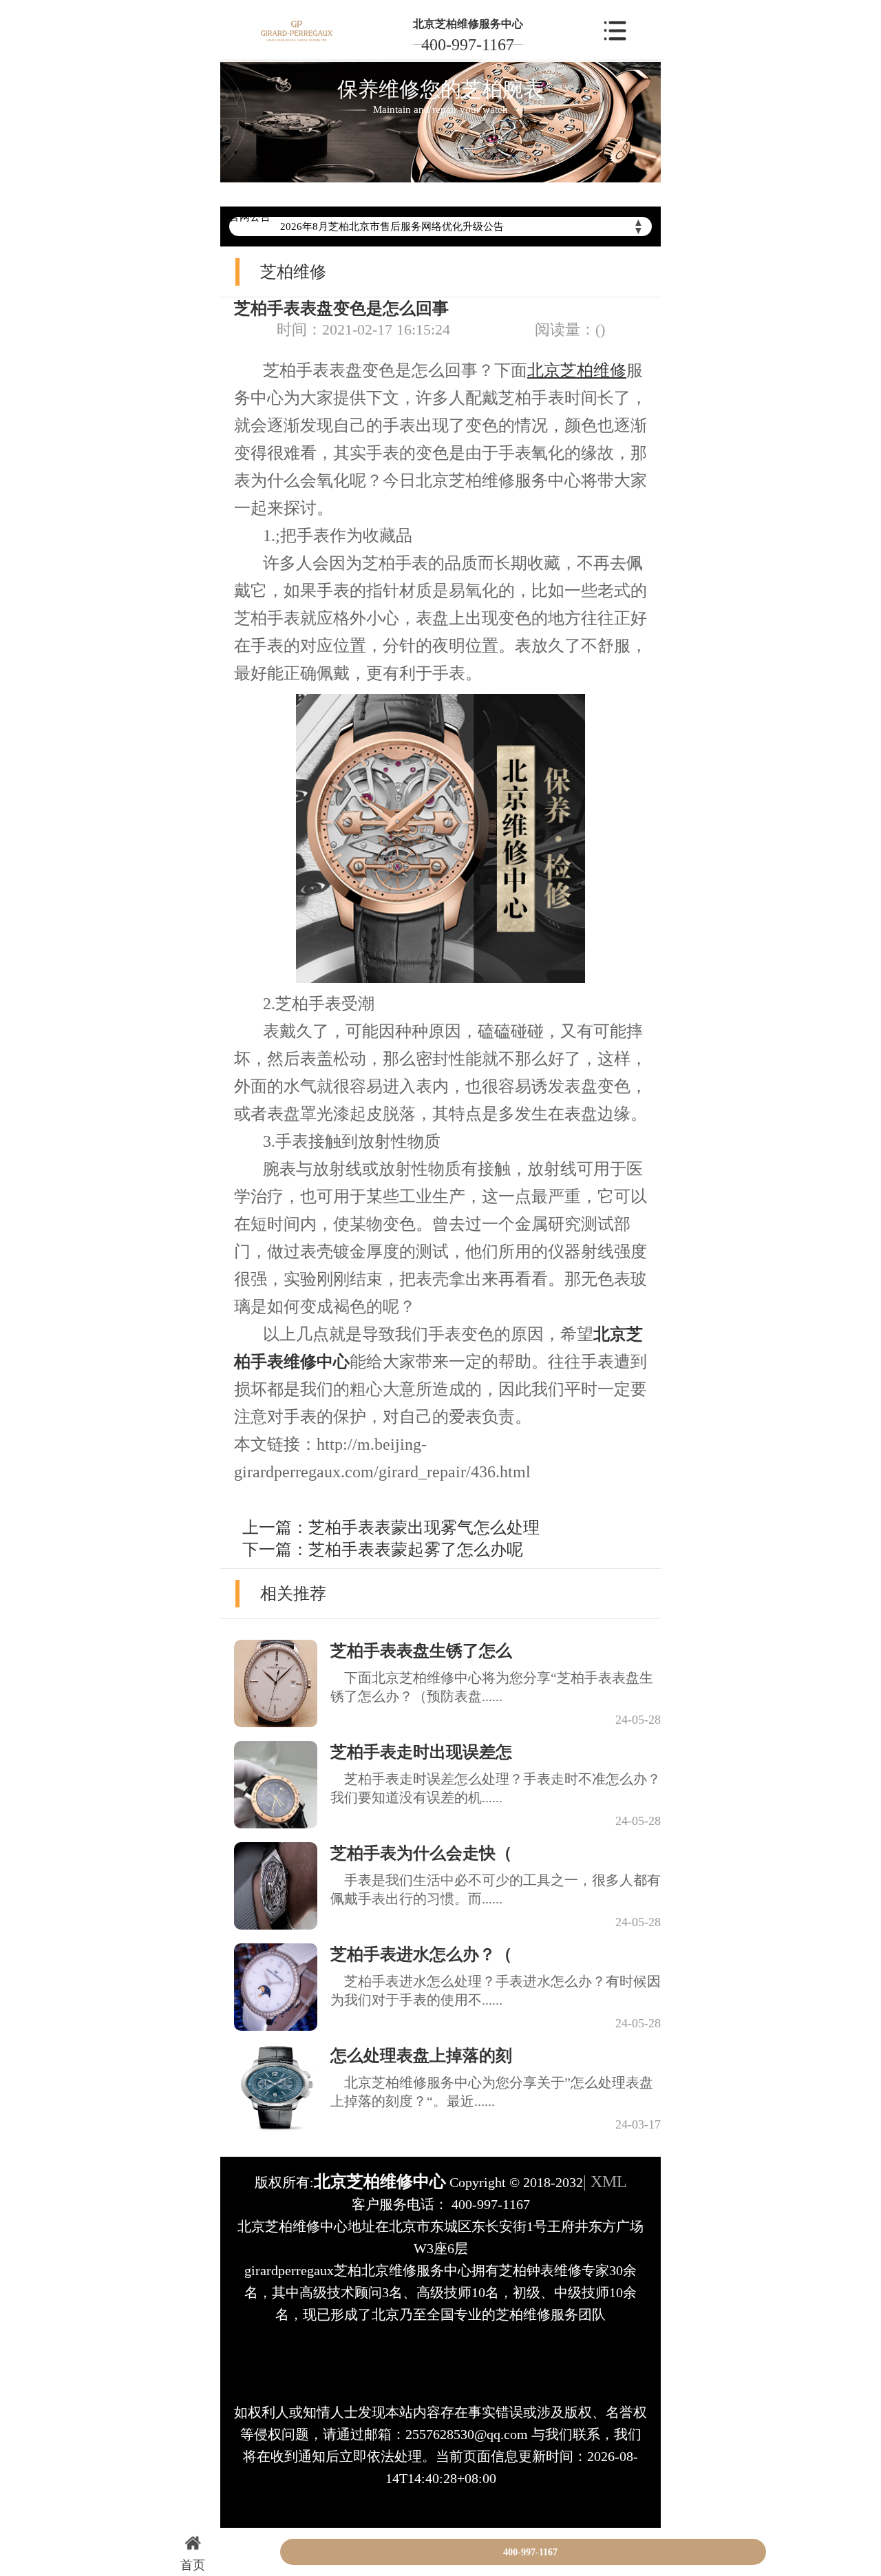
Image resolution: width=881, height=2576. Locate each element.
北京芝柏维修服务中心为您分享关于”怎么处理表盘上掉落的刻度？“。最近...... (492, 2092)
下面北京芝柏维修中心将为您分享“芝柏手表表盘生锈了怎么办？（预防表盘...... (492, 1687)
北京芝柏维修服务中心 (468, 24)
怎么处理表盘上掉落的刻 (421, 2056)
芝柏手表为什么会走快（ (421, 1853)
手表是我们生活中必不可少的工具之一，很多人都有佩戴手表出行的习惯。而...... (496, 1889)
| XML (605, 2182)
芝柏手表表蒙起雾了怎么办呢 (416, 1550)
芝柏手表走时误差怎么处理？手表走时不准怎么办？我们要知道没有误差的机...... (496, 1788)
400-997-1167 (468, 45)
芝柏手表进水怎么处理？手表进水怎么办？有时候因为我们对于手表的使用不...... (496, 1991)
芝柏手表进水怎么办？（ (421, 1954)
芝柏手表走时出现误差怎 (421, 1752)
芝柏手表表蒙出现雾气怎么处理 (424, 1528)
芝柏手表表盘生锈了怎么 (421, 1651)
